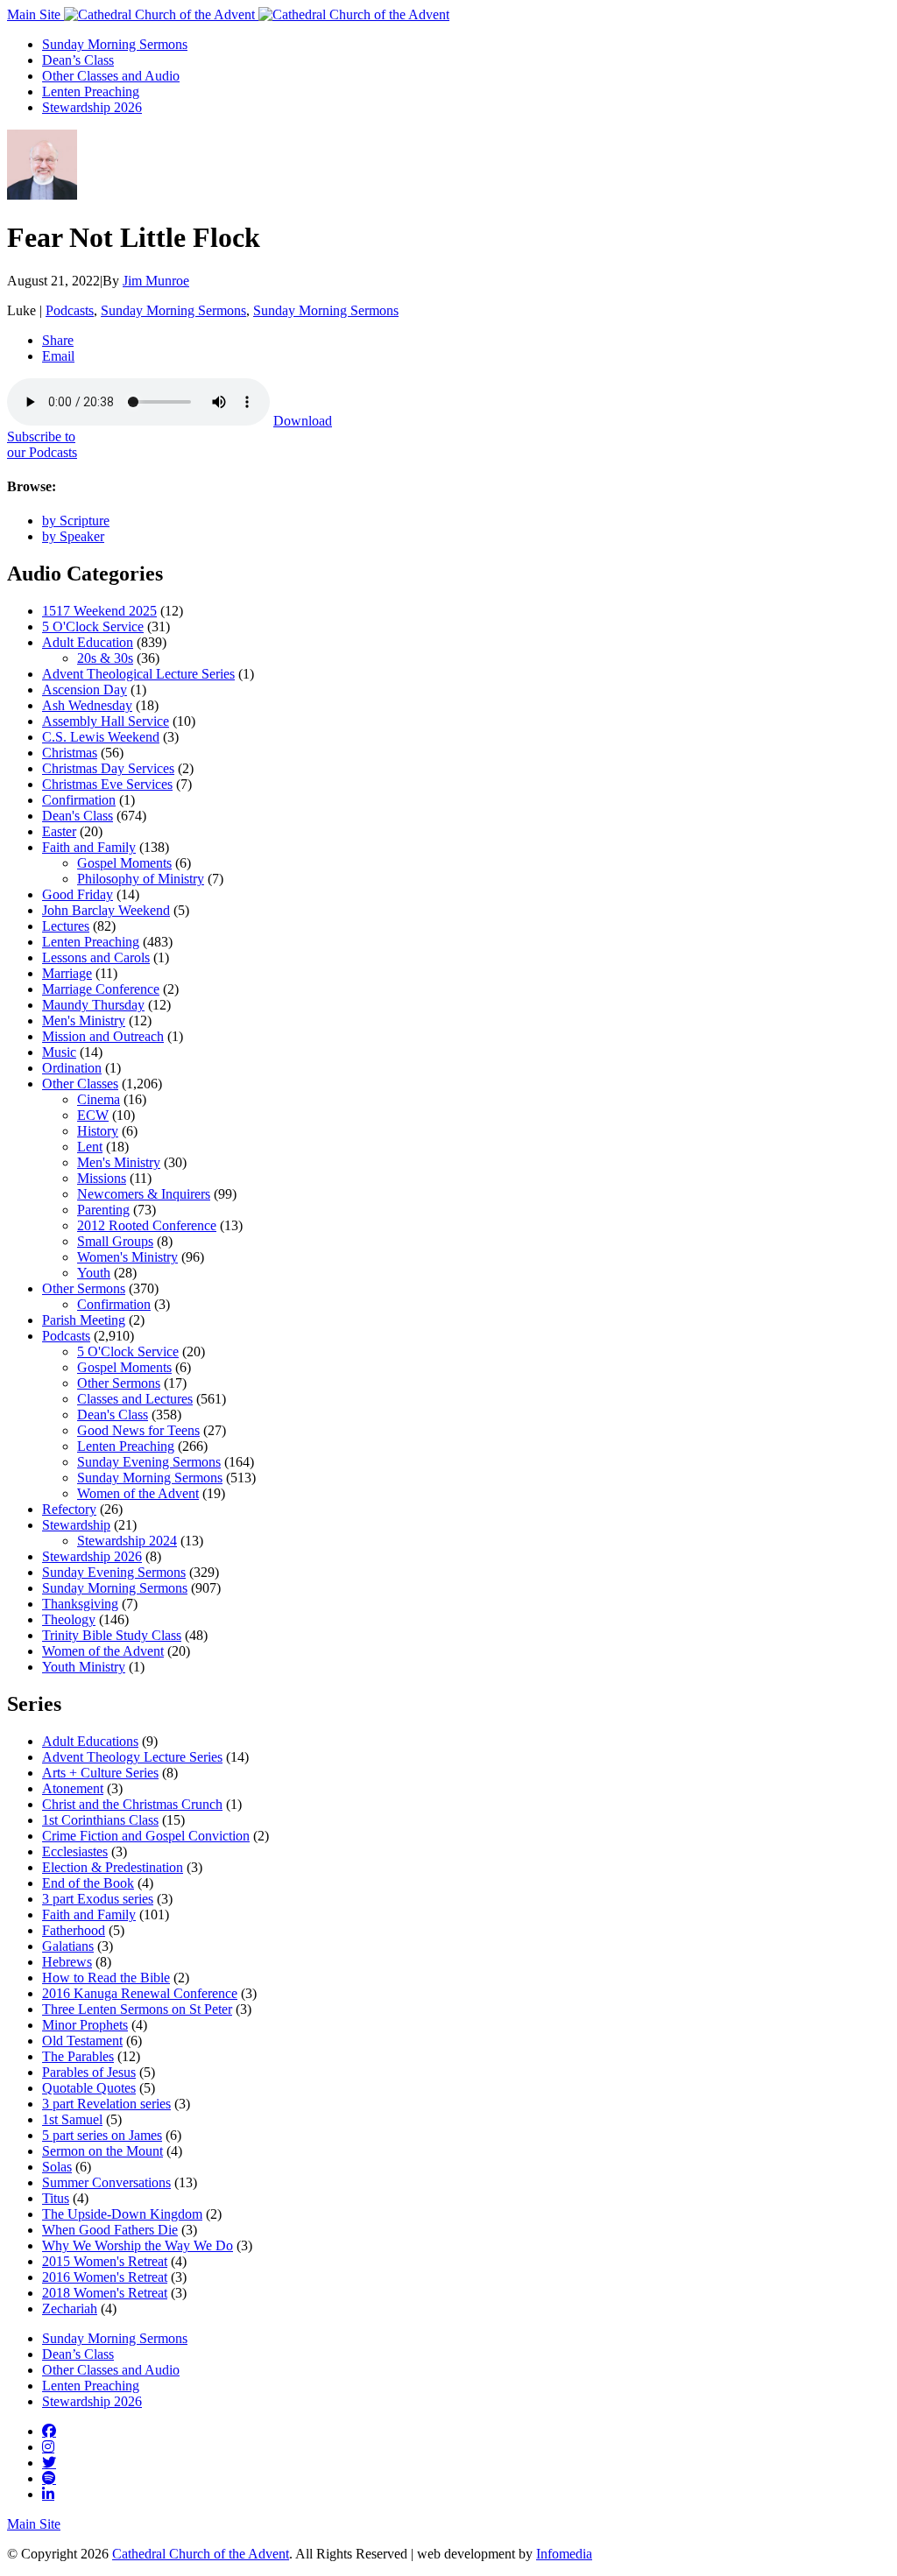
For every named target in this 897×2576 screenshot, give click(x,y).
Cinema (99, 1099)
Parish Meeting (84, 1320)
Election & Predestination (113, 1867)
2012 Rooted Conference (147, 1225)
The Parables (78, 2056)
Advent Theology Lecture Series (132, 1757)
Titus (56, 2198)
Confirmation (79, 800)
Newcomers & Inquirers (144, 1194)
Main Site (35, 14)
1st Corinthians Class (100, 1820)
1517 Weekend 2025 (99, 611)
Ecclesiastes (75, 1851)
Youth (94, 1273)
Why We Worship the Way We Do (138, 2245)
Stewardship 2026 (92, 107)
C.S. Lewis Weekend (101, 737)
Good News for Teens (138, 1430)
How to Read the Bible (106, 1978)
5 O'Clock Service (93, 626)
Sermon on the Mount (102, 2151)
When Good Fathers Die (110, 2230)
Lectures (66, 926)
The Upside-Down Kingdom (122, 2214)
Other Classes (80, 1084)
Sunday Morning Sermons (115, 44)
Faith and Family (89, 847)
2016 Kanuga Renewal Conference (140, 1993)
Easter (59, 831)
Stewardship (76, 1525)
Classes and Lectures (135, 1399)
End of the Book (88, 1883)
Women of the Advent (138, 1493)
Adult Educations (90, 1741)
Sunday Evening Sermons (149, 1462)
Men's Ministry (84, 1021)
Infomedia (564, 2554)
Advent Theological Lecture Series (138, 674)
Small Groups (115, 1241)
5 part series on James (102, 2135)
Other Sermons (84, 1288)
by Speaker (73, 536)
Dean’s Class (78, 60)
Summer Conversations (106, 2182)
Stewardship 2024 (127, 1541)
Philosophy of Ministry (141, 879)
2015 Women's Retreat (105, 2261)
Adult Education (88, 642)
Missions (102, 1178)
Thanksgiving (80, 1604)
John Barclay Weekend (106, 910)
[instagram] (48, 2446)
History (98, 1131)
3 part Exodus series (98, 1899)
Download (303, 421)
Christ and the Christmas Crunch (132, 1804)
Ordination (72, 1068)
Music (59, 1052)
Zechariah (70, 2309)
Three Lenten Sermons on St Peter (137, 2009)
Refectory (69, 1509)
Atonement (73, 1788)
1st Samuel (72, 2119)
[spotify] (49, 2478)
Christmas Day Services (108, 768)
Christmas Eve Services (107, 784)
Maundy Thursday (93, 1005)
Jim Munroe (156, 281)
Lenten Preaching (91, 91)
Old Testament (82, 2041)
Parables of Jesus (89, 2072)
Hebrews (67, 1962)
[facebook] (49, 2431)
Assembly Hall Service (106, 721)
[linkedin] (48, 2494)
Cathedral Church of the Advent (201, 2554)
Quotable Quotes (89, 2088)
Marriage (67, 973)
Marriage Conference (101, 989)
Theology (69, 1619)
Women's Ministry (127, 1257)
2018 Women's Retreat (105, 2293)
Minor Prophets (85, 2025)
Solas (57, 2167)
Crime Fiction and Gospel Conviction (146, 1836)
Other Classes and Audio (111, 76)
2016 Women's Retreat (105, 2277)
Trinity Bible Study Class (112, 1635)
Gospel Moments (124, 863)
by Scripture (76, 521)
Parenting (103, 1210)
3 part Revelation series (106, 2104)
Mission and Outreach (103, 1036)
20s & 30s (105, 658)
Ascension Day (85, 690)
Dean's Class (78, 816)
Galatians (68, 1946)
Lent (90, 1147)
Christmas (70, 753)
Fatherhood (74, 1930)
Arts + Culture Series (100, 1773)
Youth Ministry (84, 1667)
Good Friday (78, 894)
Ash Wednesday (87, 705)
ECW (93, 1115)
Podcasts (70, 310)
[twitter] (49, 2462)
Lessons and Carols (96, 957)
